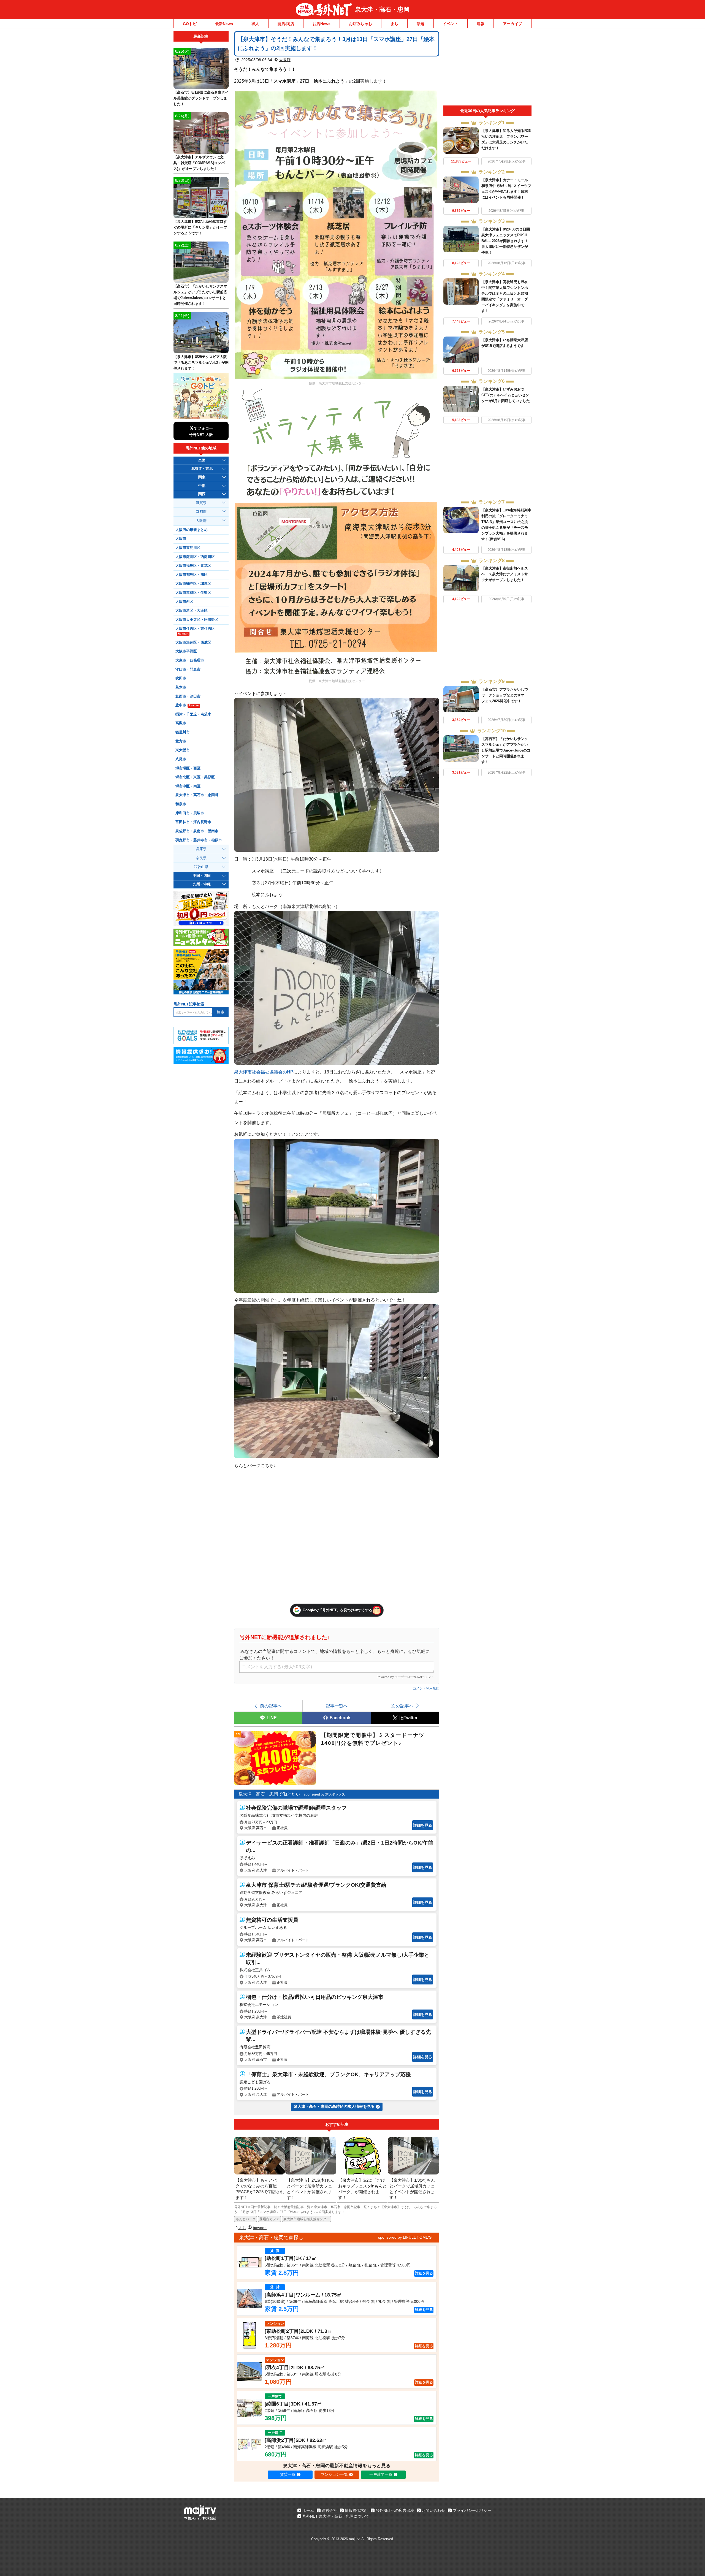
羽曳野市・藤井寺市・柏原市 (199, 840)
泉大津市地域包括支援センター (307, 2219)
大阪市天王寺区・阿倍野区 (197, 620)
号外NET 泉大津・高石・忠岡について (336, 2516)
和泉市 (181, 804)
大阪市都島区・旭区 (192, 575)
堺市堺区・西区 (188, 768)
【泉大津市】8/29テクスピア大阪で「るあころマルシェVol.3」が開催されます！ (201, 363)
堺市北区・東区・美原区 (195, 777)
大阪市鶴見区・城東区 (193, 584)
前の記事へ (271, 1706)
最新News (224, 24)
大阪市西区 (184, 602)
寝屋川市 (183, 732)
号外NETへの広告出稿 (395, 2510)
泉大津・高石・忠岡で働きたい (269, 1794)
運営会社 (329, 2510)
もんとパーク (246, 2219)
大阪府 (285, 60)
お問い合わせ (433, 2510)
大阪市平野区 (186, 651)
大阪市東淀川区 (188, 548)
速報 (481, 24)
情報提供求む (356, 2510)
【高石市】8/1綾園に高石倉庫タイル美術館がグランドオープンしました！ (201, 98)
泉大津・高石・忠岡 (382, 10)
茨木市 (181, 687)
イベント (451, 24)
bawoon (260, 2228)
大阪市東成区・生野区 (193, 593)
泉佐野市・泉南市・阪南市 (197, 831)
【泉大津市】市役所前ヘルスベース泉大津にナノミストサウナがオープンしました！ (505, 574)
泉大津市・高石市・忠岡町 (197, 795)
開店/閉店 (286, 24)
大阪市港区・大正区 (192, 611)
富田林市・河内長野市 (193, 822)
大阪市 (181, 539)
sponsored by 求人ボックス (325, 1794)
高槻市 (181, 723)
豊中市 (187, 705)
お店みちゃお (360, 24)
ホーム (308, 2510)
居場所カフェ (269, 2219)
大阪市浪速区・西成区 (193, 642)
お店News (322, 24)
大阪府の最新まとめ (192, 530)
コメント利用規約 (426, 1688)
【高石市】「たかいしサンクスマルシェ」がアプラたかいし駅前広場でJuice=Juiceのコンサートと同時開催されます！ (506, 750)
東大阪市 (183, 750)
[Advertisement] (487, 68)
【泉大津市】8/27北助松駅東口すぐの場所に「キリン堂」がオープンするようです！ (200, 227)
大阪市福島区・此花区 (193, 566)
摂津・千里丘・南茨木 (193, 714)
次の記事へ (402, 1706)
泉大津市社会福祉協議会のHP (264, 1072)
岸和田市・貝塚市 (190, 813)
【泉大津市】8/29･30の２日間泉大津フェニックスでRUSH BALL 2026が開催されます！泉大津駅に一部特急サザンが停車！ (506, 241)
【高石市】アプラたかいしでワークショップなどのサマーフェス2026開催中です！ (505, 695)
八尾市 (181, 759)
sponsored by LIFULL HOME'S (405, 2237)
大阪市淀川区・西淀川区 (195, 557)
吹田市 (181, 678)
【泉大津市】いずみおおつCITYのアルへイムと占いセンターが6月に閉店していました (506, 395)
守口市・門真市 (188, 669)
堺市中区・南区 (188, 786)
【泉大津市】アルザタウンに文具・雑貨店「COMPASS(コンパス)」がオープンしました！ (199, 163)
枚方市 (181, 741)
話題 (421, 24)
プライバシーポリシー (472, 2510)
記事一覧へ (337, 1706)
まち (394, 24)
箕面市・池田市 (188, 696)
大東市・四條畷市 (190, 660)
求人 (255, 24)
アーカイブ (513, 24)
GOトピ (190, 24)
